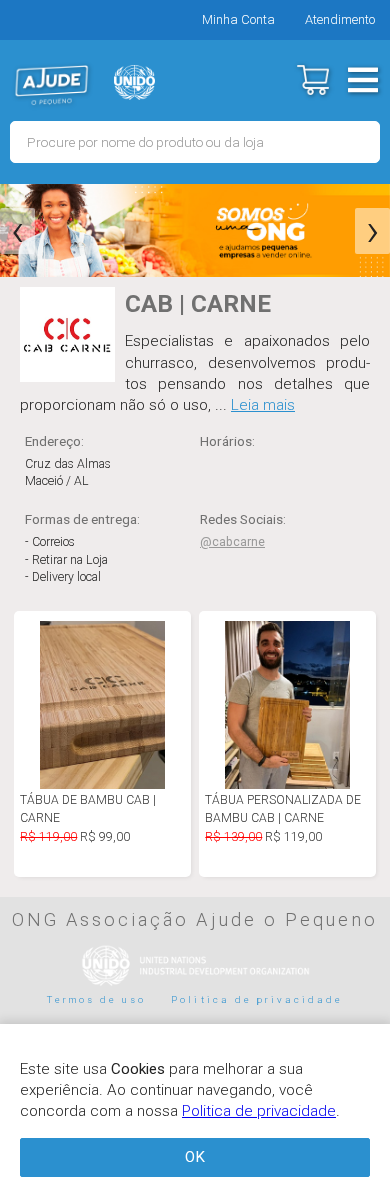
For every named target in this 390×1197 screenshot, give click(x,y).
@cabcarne (232, 542)
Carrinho (312, 80)
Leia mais (263, 405)
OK (195, 1157)
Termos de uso (97, 999)
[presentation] (17, 231)
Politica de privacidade (257, 999)
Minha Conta (238, 19)
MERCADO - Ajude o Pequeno (52, 85)
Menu (362, 80)
